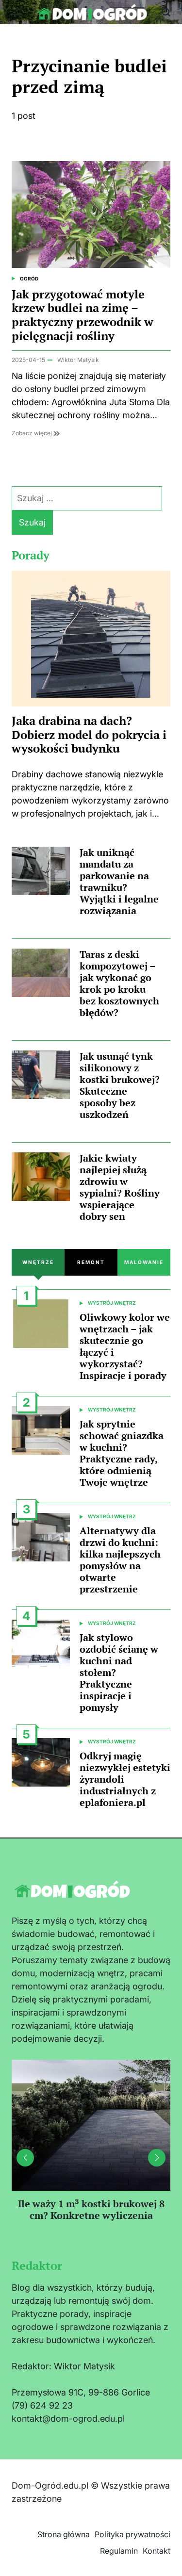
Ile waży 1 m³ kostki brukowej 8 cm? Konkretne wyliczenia (91, 2209)
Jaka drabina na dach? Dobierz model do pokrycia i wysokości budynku (89, 735)
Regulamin (119, 2551)
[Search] (166, 12)
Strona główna (64, 2534)
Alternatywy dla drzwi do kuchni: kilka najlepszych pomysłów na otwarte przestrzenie (120, 1560)
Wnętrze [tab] (38, 1262)
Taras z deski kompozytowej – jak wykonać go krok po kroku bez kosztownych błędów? (119, 983)
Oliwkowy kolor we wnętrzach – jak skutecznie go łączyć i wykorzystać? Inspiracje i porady (125, 1346)
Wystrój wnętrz (112, 1303)
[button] (157, 2158)
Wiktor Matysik (78, 360)
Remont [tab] (91, 1262)
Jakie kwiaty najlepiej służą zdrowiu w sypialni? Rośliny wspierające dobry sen (120, 1187)
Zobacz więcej (33, 433)
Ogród (29, 279)
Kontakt (157, 2551)
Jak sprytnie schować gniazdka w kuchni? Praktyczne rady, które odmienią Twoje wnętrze (122, 1453)
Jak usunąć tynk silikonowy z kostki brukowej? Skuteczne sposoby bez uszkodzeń (120, 1085)
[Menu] (17, 12)
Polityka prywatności (132, 2534)
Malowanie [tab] (144, 1262)
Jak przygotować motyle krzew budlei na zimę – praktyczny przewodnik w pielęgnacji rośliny (83, 315)
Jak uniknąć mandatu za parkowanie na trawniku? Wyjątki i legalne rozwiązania (119, 881)
